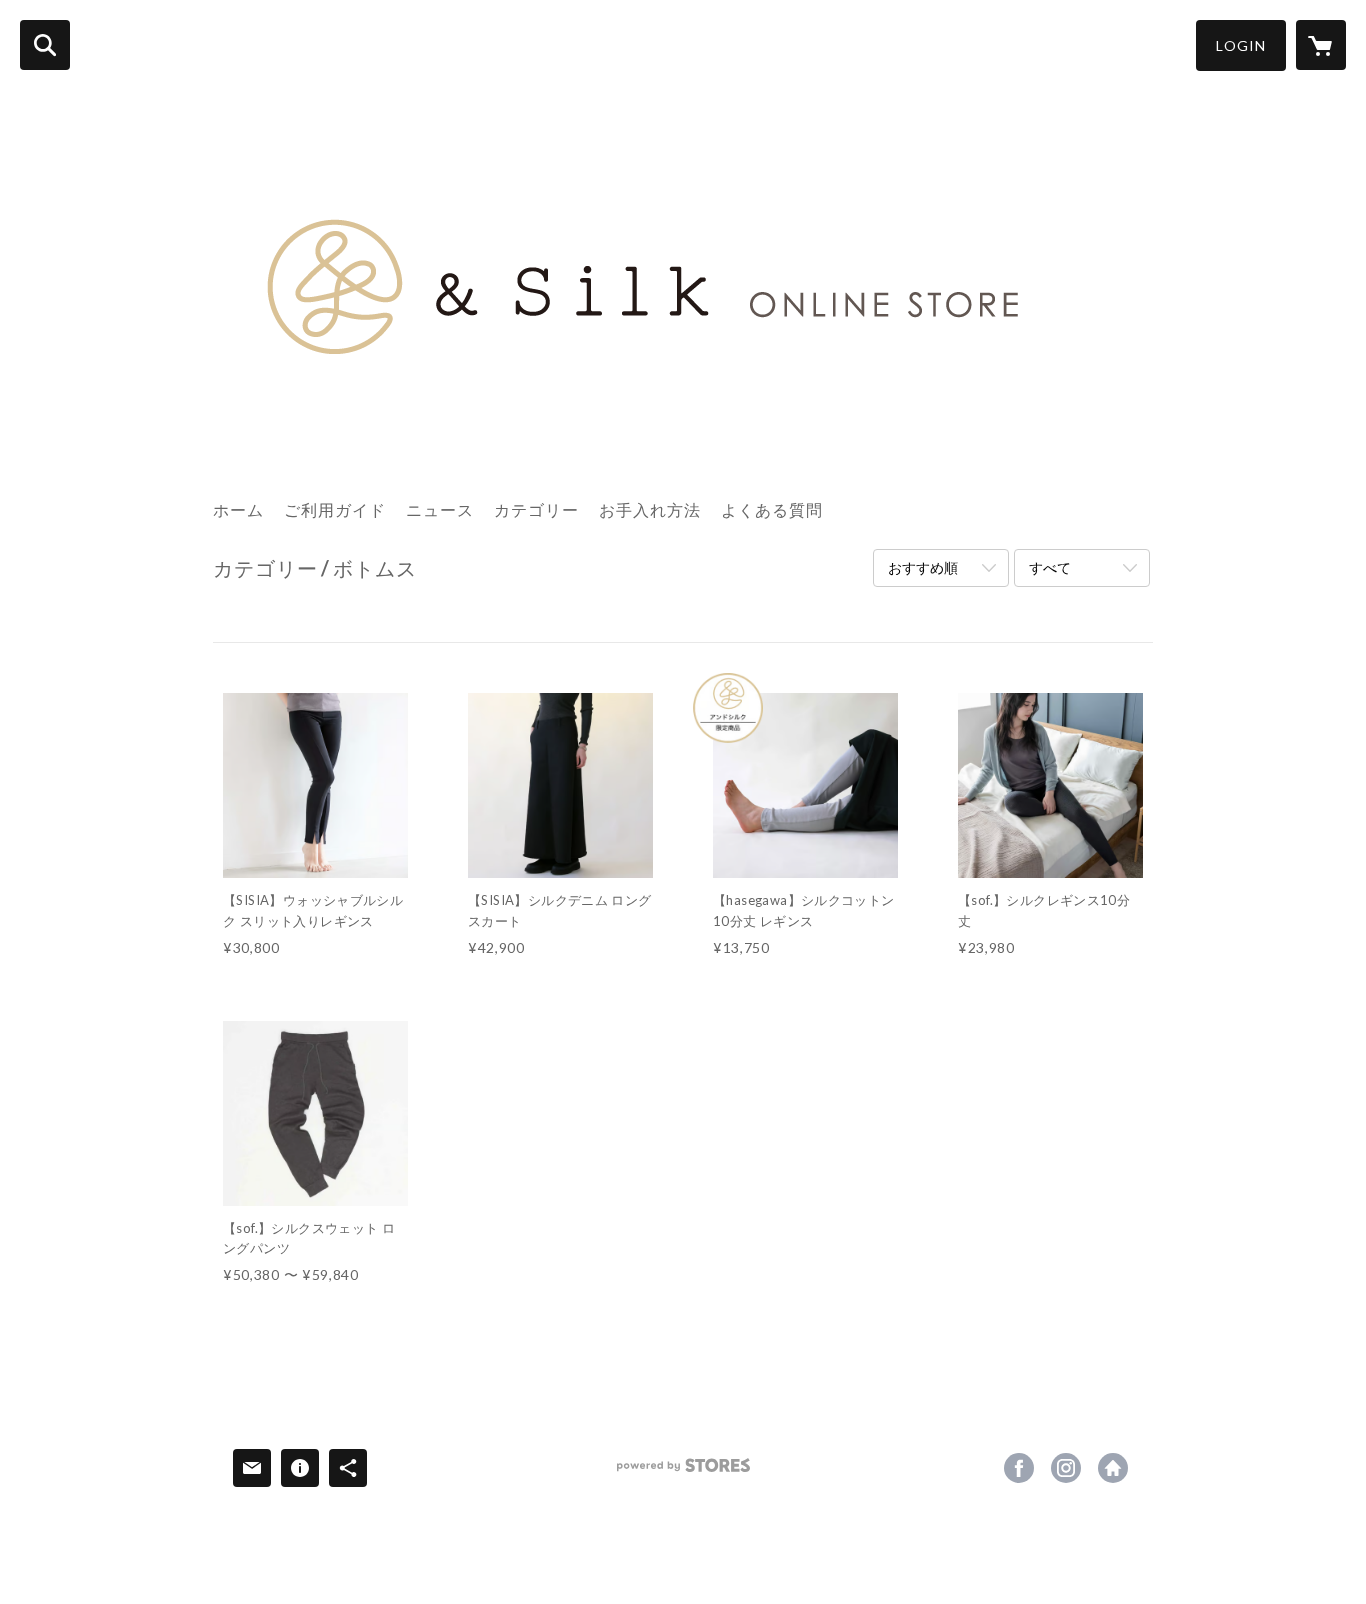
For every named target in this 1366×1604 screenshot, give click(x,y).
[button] (1241, 45)
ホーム (238, 509)
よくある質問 (772, 509)
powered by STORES (683, 1472)
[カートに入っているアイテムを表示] (1321, 45)
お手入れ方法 (650, 509)
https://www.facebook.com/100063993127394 (1019, 1468)
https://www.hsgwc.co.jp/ (1113, 1468)
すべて (1050, 567)
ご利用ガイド (335, 509)
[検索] (45, 45)
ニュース (440, 509)
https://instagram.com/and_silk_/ (1066, 1468)
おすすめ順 (923, 567)
